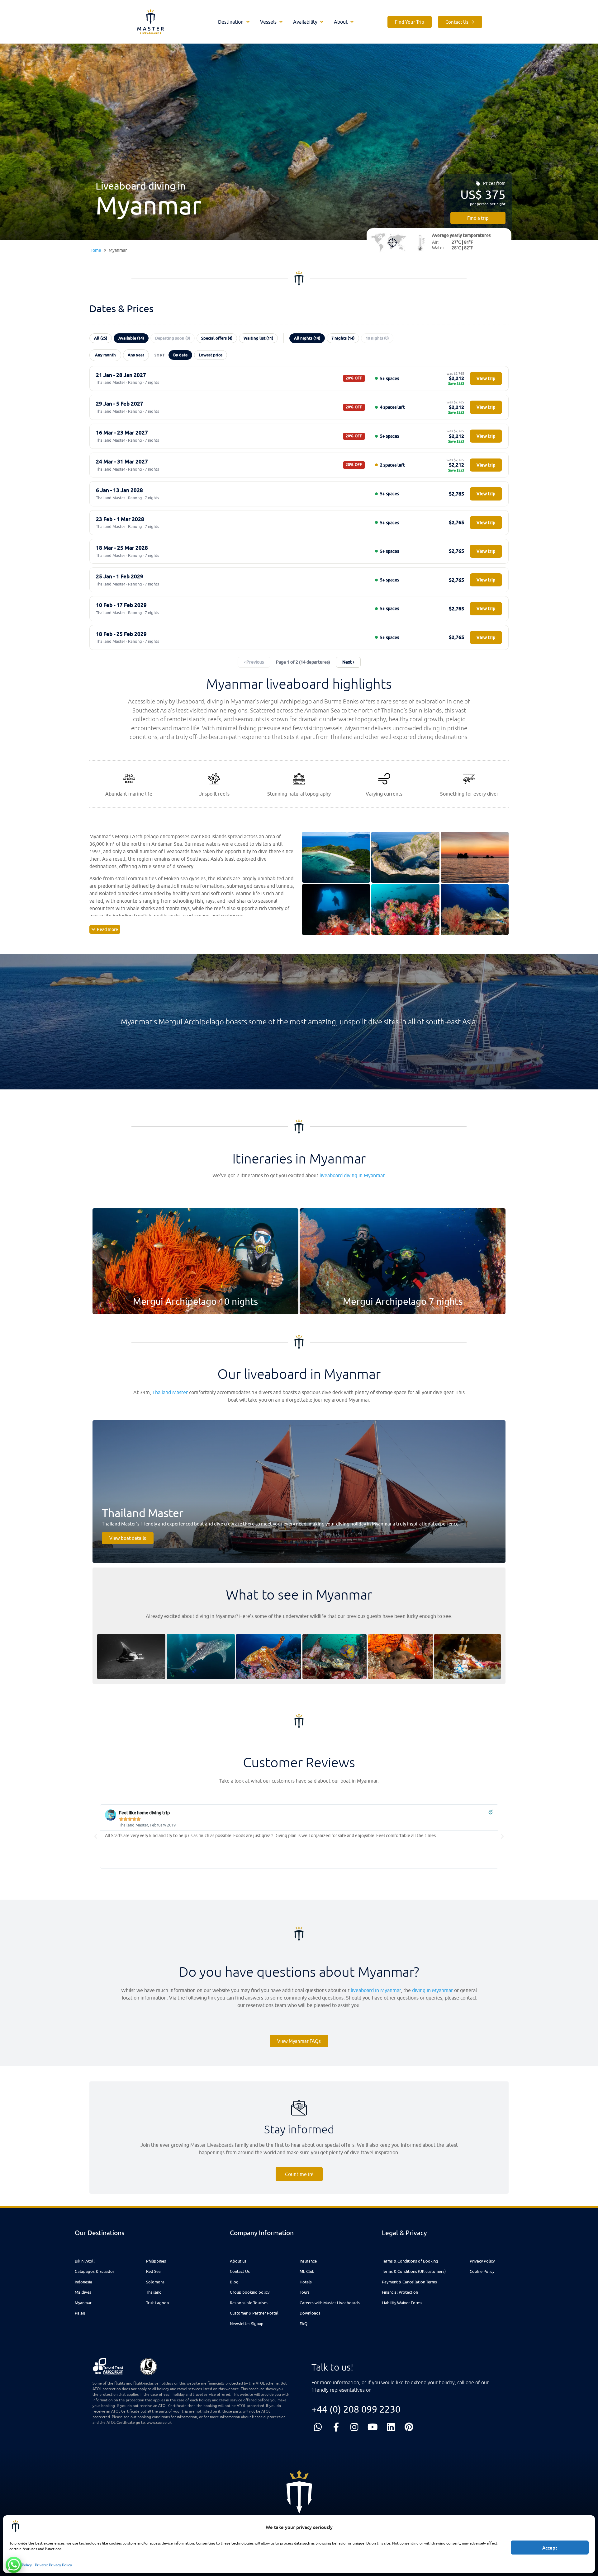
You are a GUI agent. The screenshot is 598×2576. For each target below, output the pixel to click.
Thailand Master (170, 1392)
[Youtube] (373, 2427)
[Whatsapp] (318, 2427)
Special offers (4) (217, 338)
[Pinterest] (409, 2427)
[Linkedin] (391, 2427)
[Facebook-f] (336, 2427)
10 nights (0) (377, 338)
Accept (550, 2548)
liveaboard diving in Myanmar (352, 1175)
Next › (348, 662)
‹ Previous (254, 662)
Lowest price (211, 355)
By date (180, 355)
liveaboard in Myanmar (376, 1990)
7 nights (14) (343, 338)
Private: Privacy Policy (53, 2565)
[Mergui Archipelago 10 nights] (195, 1261)
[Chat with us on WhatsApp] (14, 2565)
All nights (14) (307, 338)
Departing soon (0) (173, 338)
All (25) (101, 338)
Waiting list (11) (258, 338)
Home (95, 250)
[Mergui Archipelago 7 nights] (403, 1261)
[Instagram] (354, 2427)
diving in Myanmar (432, 1990)
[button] (234, 22)
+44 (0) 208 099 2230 (356, 2409)
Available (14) (131, 338)
